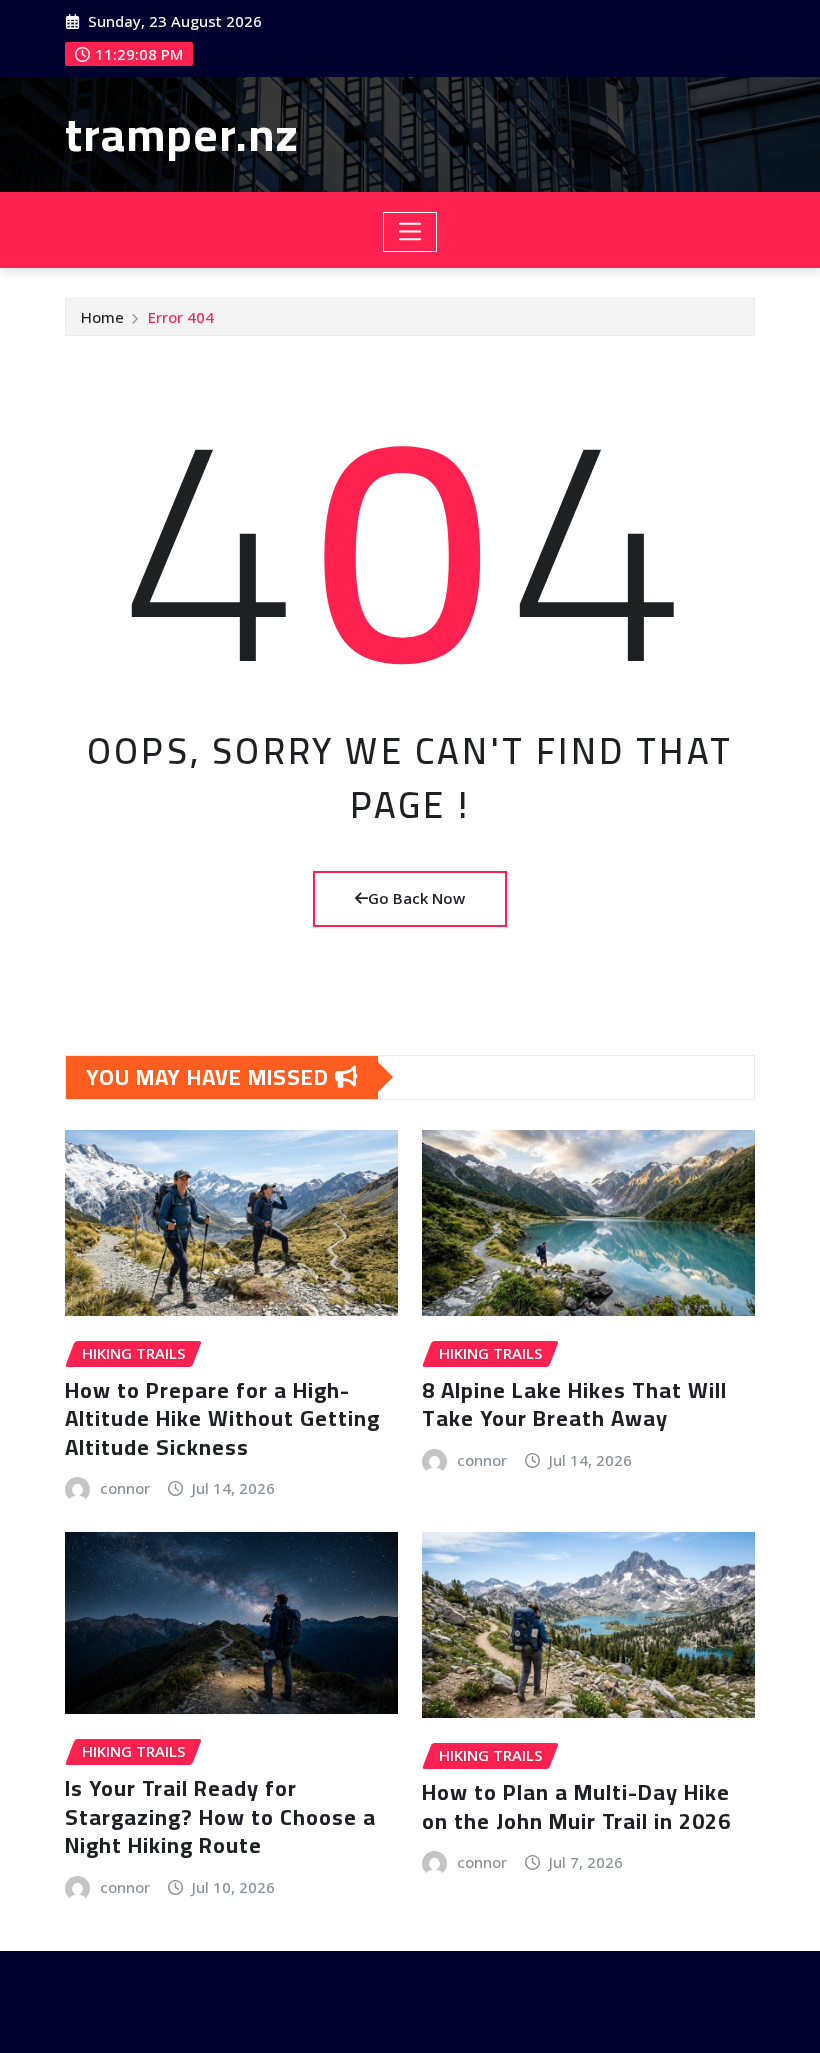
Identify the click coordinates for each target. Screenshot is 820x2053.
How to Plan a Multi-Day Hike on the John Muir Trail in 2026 (576, 1806)
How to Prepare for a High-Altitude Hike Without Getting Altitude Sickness (222, 1418)
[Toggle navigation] (410, 232)
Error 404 (181, 317)
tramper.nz (182, 134)
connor (125, 1488)
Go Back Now (416, 898)
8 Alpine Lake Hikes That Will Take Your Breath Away (574, 1404)
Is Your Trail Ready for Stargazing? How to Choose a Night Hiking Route (220, 1816)
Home (102, 317)
